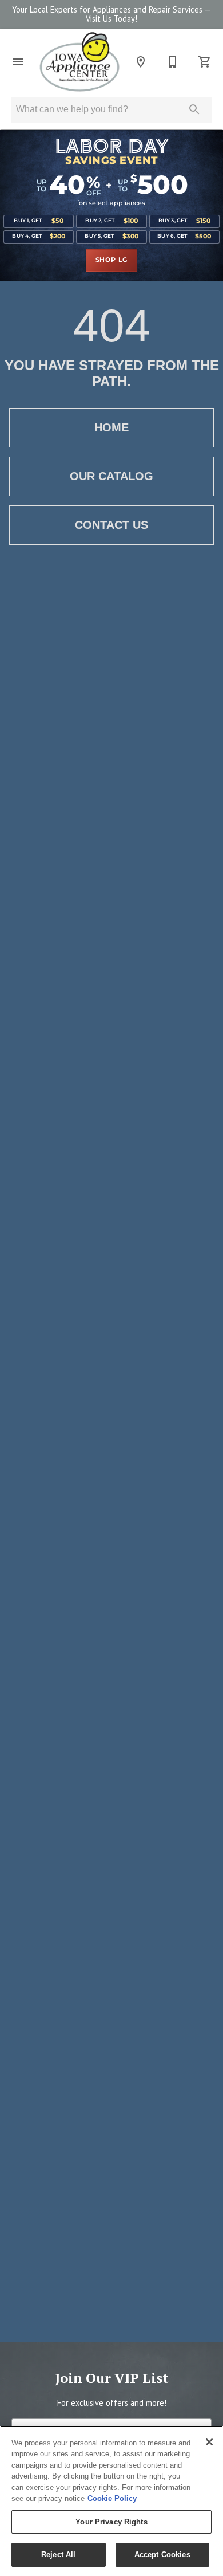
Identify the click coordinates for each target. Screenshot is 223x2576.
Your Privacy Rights (111, 2522)
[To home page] (79, 62)
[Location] (141, 62)
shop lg (112, 260)
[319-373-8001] (173, 62)
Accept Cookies (162, 2555)
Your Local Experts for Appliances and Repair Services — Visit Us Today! (111, 14)
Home (111, 427)
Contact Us (111, 525)
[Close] (209, 2442)
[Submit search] (194, 109)
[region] (111, 2501)
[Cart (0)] (205, 62)
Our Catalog (111, 476)
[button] (18, 62)
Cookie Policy (112, 2498)
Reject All (58, 2555)
